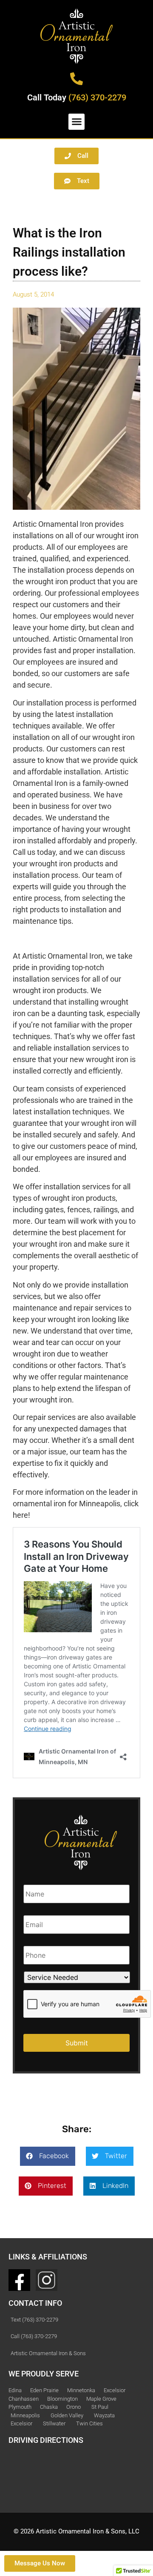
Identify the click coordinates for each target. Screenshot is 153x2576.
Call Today (77, 97)
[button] (76, 122)
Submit (77, 2043)
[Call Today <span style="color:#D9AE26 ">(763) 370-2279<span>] (76, 79)
